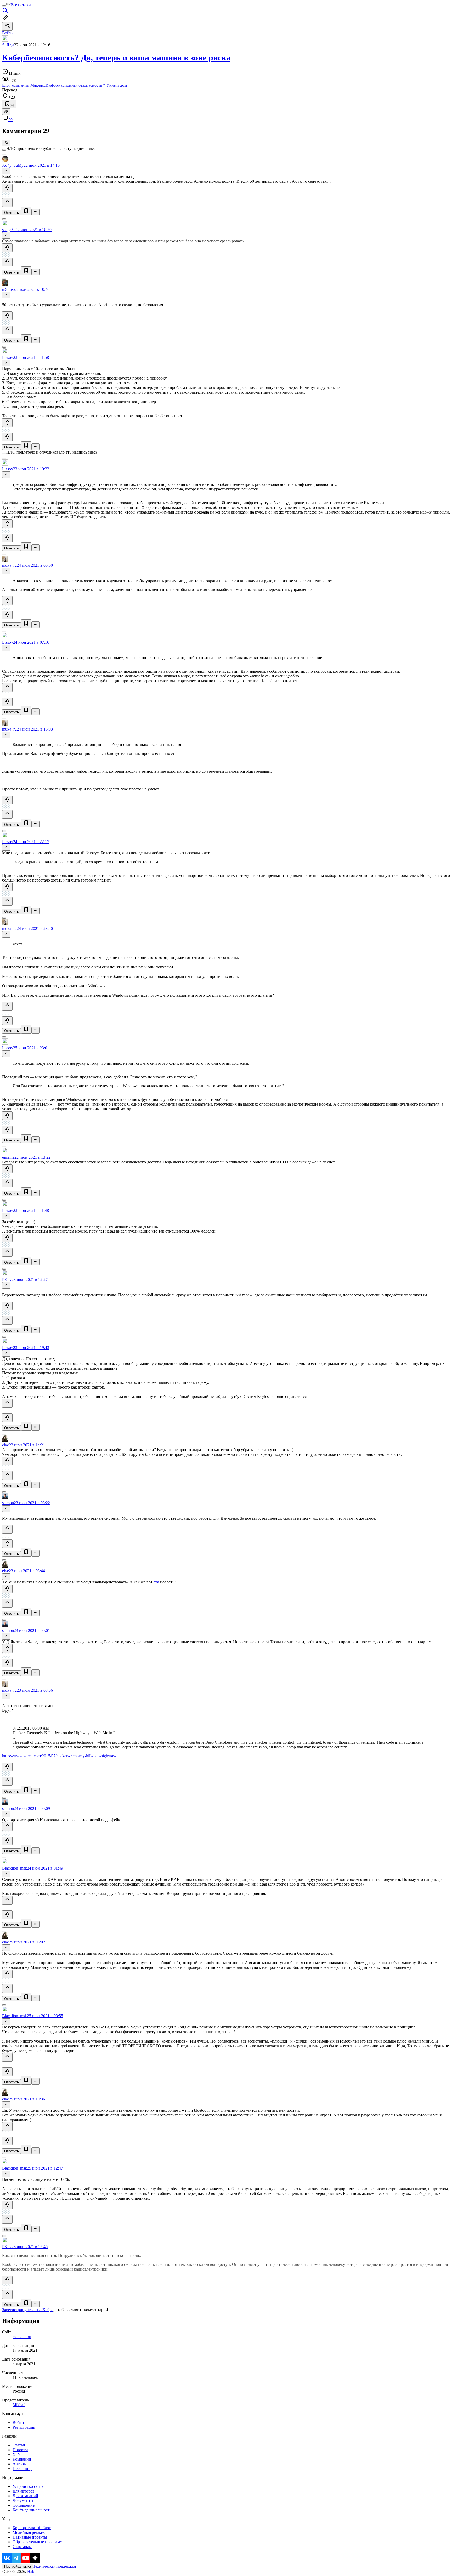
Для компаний (25, 2496)
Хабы (18, 2454)
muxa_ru (9, 565)
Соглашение (24, 2505)
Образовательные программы (39, 2542)
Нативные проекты (30, 2537)
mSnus (8, 289)
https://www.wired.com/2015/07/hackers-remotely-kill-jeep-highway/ (59, 1756)
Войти (18, 2422)
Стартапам (22, 2547)
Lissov (8, 357)
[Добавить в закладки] (26, 211)
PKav (7, 1279)
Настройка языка (18, 2566)
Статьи (19, 2445)
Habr (31, 2571)
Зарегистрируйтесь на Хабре (28, 2310)
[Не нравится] (7, 202)
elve (5, 1445)
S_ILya (8, 45)
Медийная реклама (29, 2532)
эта (156, 1582)
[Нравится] (7, 188)
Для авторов (24, 2491)
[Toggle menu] (4, 6)
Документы (23, 2500)
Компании (22, 2459)
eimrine (8, 1157)
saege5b (9, 230)
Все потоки (21, 5)
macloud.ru (22, 2337)
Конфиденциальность (32, 2510)
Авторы (20, 2464)
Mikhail (19, 2405)
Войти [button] (8, 33)
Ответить (12, 213)
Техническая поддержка (54, 2566)
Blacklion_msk (15, 1868)
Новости (20, 2450)
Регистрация (24, 2427)
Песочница (22, 2469)
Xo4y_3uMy (13, 165)
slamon (8, 1503)
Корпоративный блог (32, 2528)
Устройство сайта (28, 2486)
